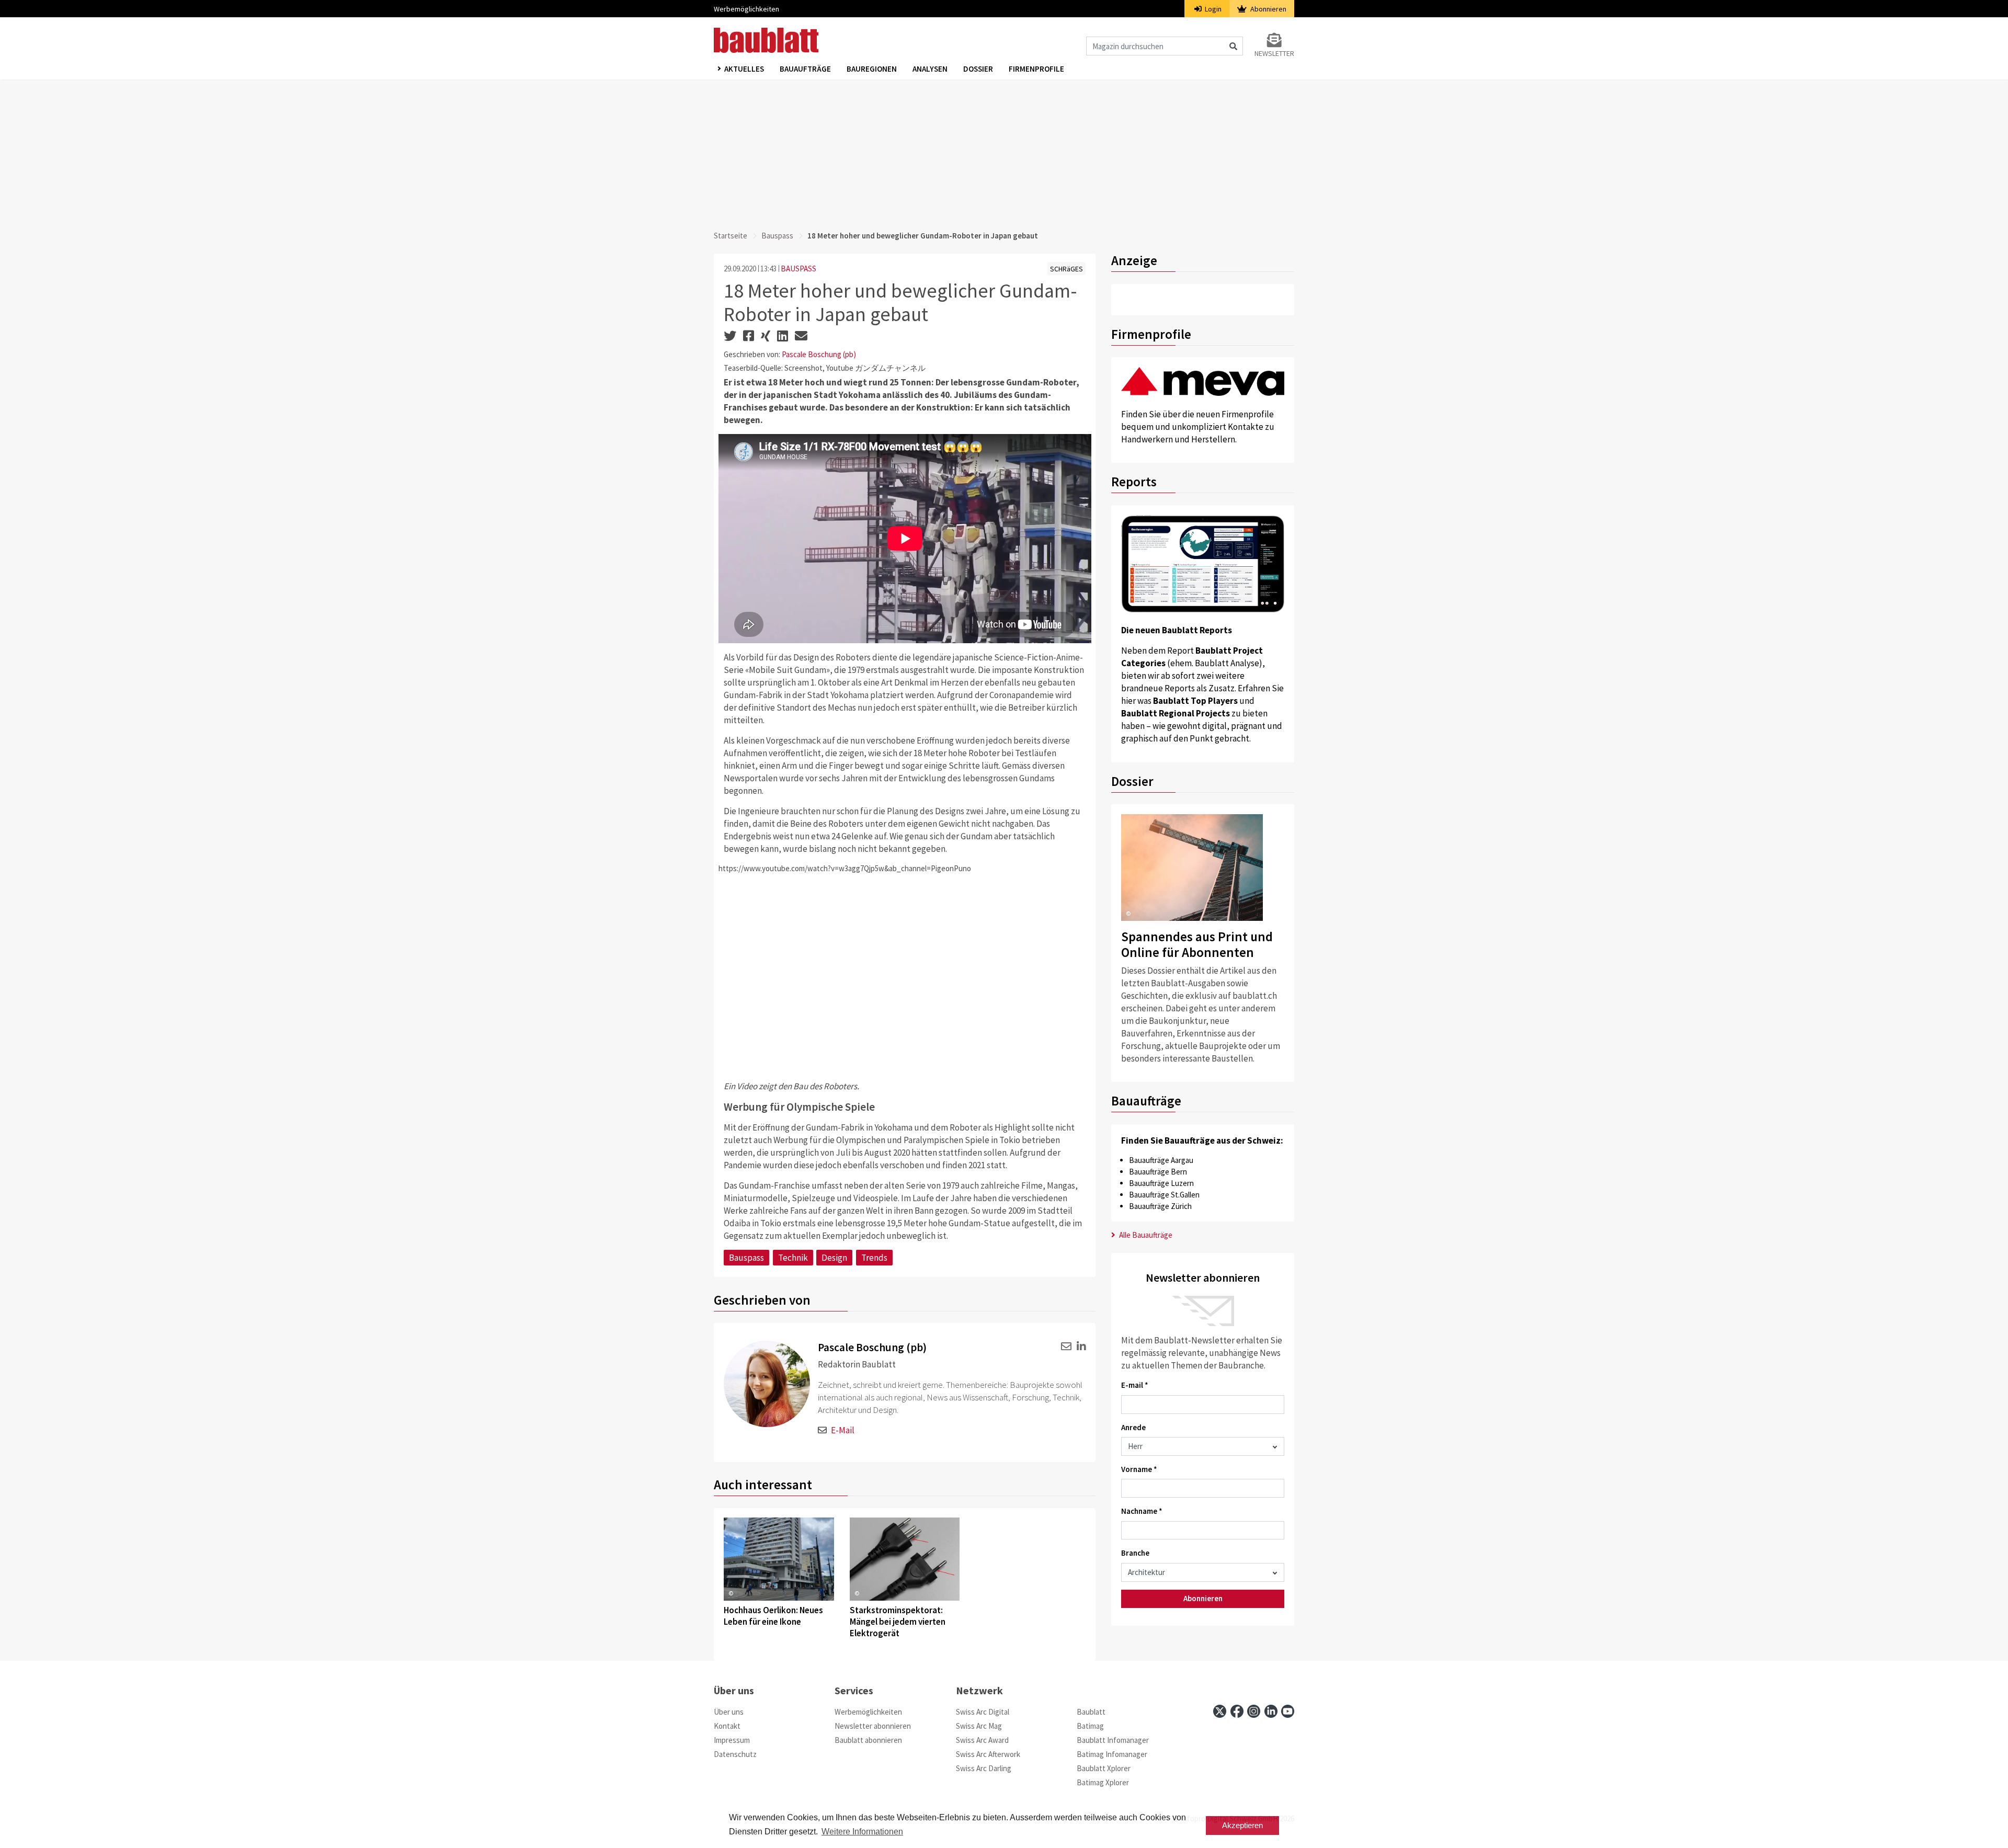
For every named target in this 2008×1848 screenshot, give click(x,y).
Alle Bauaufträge (1145, 1235)
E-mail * (1135, 1385)
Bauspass (777, 236)
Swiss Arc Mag (979, 1726)
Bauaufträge (805, 69)
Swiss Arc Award (982, 1740)
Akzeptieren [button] (1242, 1825)
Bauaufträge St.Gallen (1164, 1195)
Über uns (729, 1712)
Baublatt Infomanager (1113, 1740)
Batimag (1090, 1726)
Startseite (731, 236)
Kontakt (727, 1726)
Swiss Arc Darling (984, 1768)
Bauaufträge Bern (1158, 1172)
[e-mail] (1064, 1346)
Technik (793, 1258)
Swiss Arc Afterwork (988, 1754)
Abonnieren (1268, 9)
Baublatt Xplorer (1104, 1768)
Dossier (978, 69)
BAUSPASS (798, 269)
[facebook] (1237, 1711)
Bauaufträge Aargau (1161, 1160)
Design (834, 1258)
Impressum (732, 1740)
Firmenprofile (1036, 69)
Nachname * (1142, 1511)
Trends (874, 1258)
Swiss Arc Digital (983, 1712)
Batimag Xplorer (1103, 1782)
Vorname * (1139, 1469)
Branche (1135, 1553)
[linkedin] (1080, 1346)
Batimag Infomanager (1112, 1754)
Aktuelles (744, 69)
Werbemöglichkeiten (746, 9)
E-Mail (843, 1430)
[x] (1220, 1711)
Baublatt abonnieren (868, 1740)
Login (1212, 9)
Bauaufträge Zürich (1160, 1206)
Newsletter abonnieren (873, 1726)
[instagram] (1254, 1711)
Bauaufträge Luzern (1161, 1183)
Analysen (930, 69)
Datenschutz (735, 1754)
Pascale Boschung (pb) (819, 354)
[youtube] (1288, 1711)
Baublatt (1091, 1712)
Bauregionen (872, 69)
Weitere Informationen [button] (862, 1832)
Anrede (1133, 1427)
